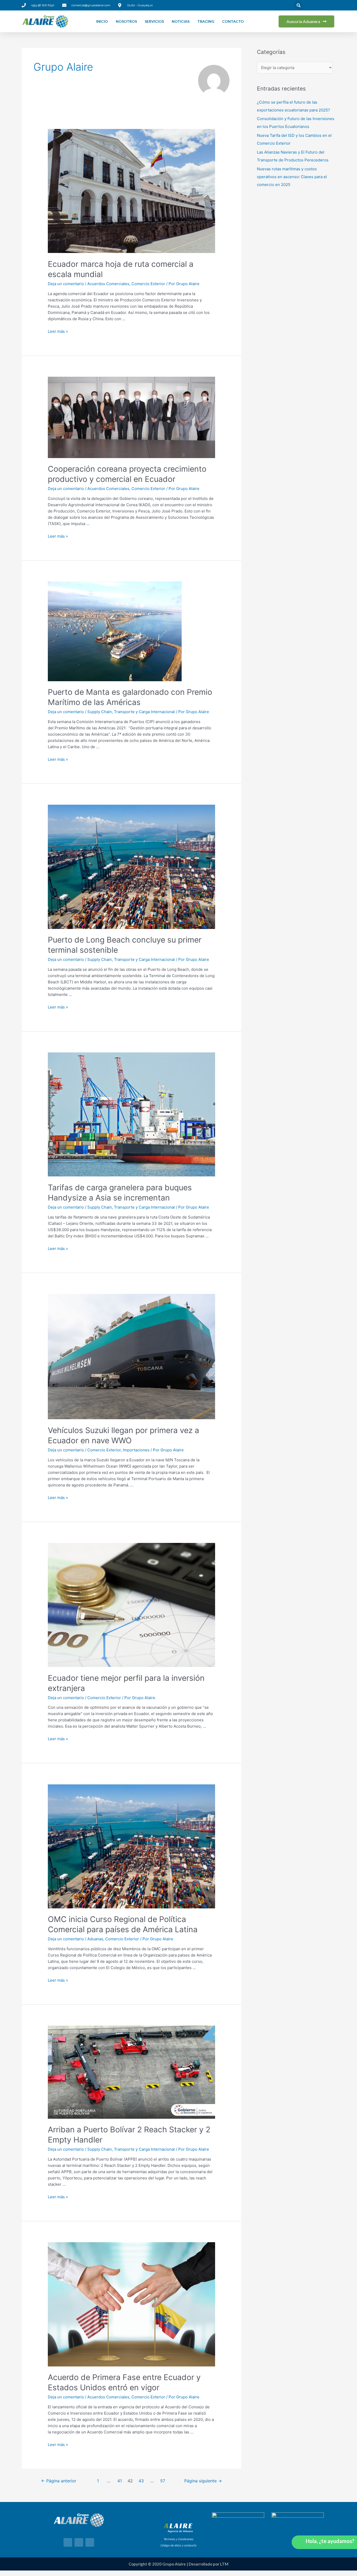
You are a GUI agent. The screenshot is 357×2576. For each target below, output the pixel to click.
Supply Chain (100, 712)
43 (141, 2481)
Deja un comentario (66, 284)
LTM (224, 2564)
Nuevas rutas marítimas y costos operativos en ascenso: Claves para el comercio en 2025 (292, 177)
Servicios (154, 21)
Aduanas (95, 1939)
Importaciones (136, 1450)
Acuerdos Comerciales (108, 284)
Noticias (181, 21)
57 (163, 2481)
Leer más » (58, 331)
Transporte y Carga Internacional (144, 712)
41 (120, 2481)
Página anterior (59, 2481)
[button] (298, 5)
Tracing (206, 21)
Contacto (233, 21)
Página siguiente (203, 2481)
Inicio (102, 21)
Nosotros (126, 21)
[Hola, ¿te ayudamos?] (300, 2542)
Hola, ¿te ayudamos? (330, 2541)
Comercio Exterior (148, 284)
